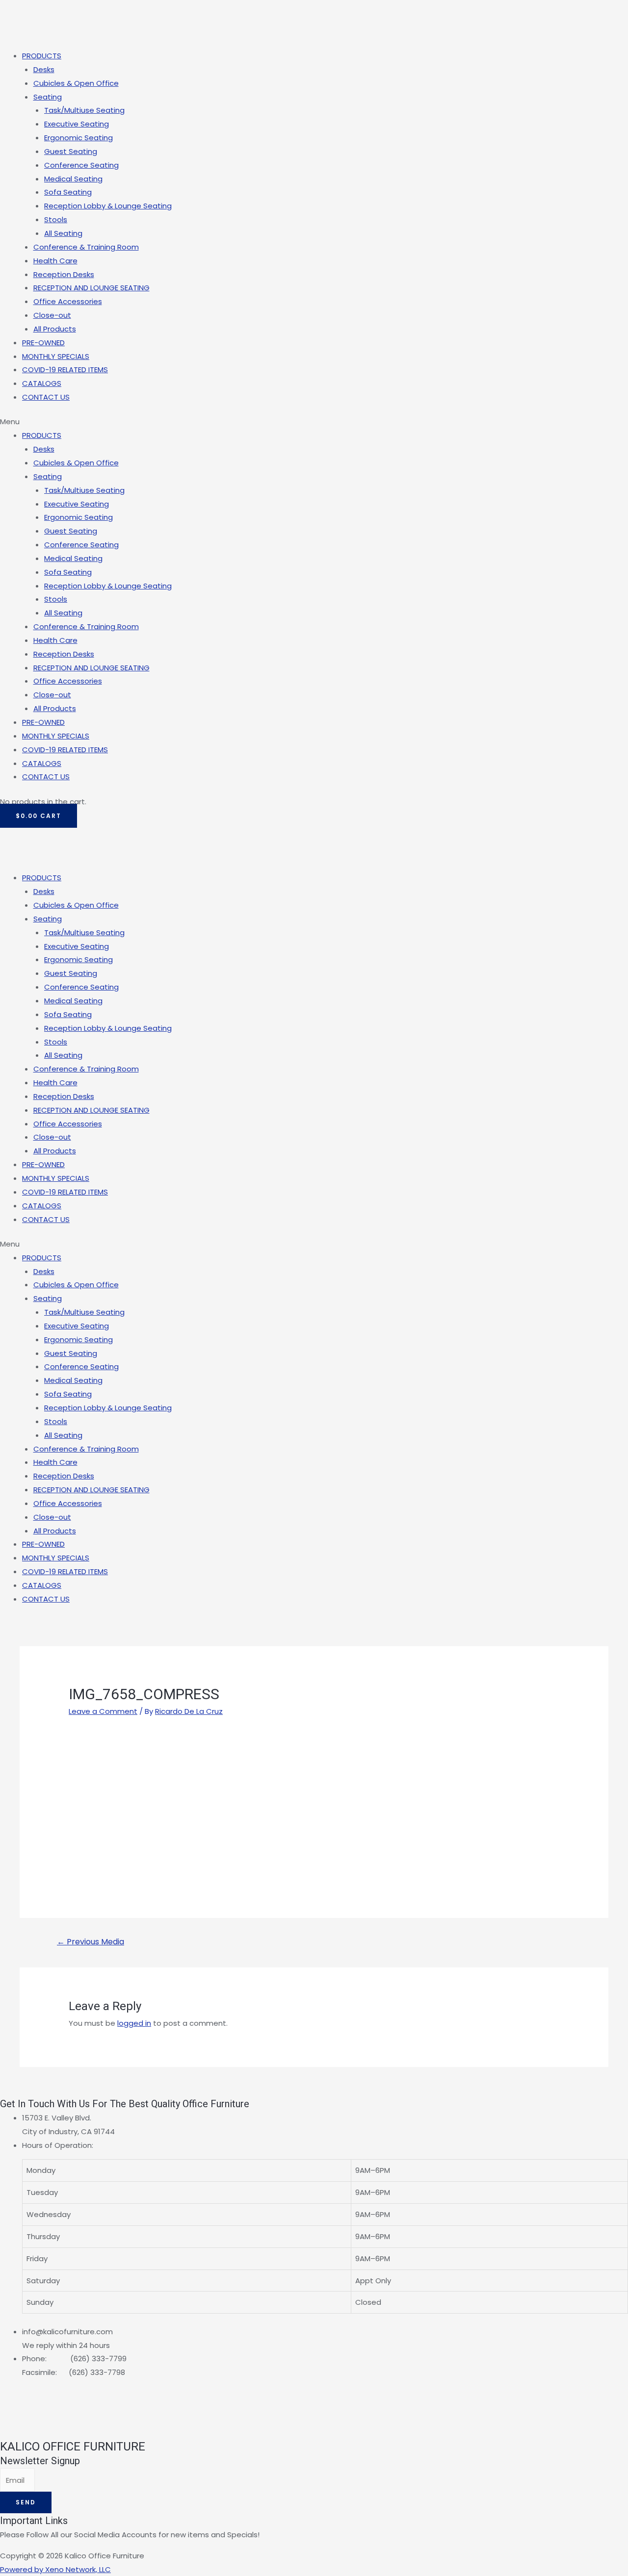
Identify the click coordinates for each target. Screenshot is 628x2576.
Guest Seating (71, 151)
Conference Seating (81, 165)
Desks (44, 69)
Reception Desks (64, 274)
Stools (56, 219)
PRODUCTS (42, 56)
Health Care (55, 261)
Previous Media (91, 1942)
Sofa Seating (68, 192)
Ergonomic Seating (78, 138)
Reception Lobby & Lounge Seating (108, 206)
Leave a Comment (103, 1711)
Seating (48, 97)
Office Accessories (68, 301)
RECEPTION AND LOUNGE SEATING (92, 288)
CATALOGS (42, 383)
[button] (314, 422)
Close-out (52, 315)
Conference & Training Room (86, 247)
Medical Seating (73, 179)
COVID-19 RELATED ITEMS (65, 370)
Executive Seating (77, 124)
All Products (55, 329)
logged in (134, 2023)
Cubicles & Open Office (76, 83)
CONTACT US (46, 397)
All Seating (63, 233)
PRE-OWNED (43, 343)
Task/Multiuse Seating (84, 110)
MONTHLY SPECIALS (56, 356)
